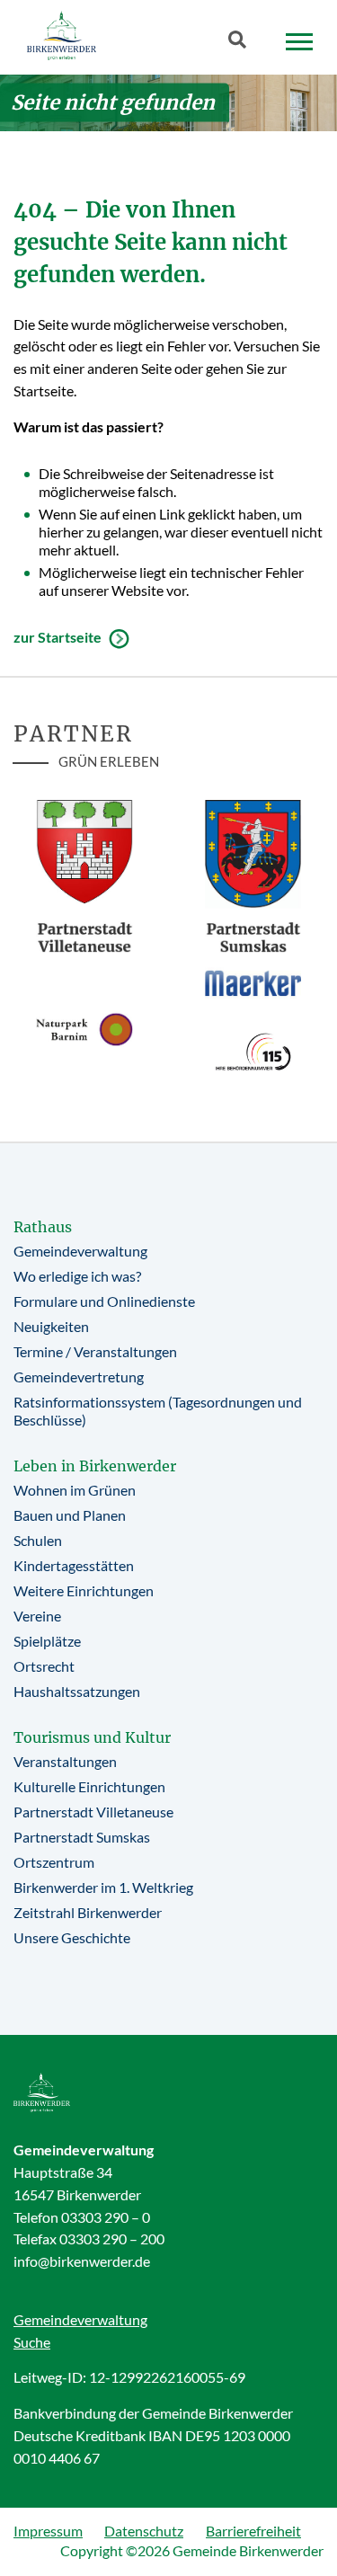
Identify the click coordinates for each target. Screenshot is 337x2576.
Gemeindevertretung (79, 1377)
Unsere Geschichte (72, 1937)
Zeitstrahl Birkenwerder (88, 1912)
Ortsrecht (44, 1666)
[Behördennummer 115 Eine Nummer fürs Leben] (253, 1052)
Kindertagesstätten (74, 1565)
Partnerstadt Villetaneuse (93, 1812)
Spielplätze (47, 1641)
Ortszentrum (54, 1862)
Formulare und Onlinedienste (104, 1301)
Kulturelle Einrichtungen (89, 1786)
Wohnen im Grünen (75, 1490)
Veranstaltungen (65, 1761)
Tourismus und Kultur (92, 1737)
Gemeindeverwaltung (80, 1251)
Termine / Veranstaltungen (95, 1351)
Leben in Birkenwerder (95, 1466)
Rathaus (43, 1227)
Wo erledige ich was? (77, 1276)
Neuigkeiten (51, 1326)
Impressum (48, 2531)
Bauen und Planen (70, 1515)
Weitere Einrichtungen (84, 1590)
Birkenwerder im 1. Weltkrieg (103, 1887)
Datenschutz (144, 2531)
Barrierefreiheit (253, 2531)
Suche (32, 2342)
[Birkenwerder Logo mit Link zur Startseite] (62, 36)
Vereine (37, 1616)
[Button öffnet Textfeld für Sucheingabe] (243, 43)
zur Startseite (58, 637)
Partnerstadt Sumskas (82, 1837)
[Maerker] (253, 982)
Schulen (38, 1540)
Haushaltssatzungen (77, 1691)
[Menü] (299, 42)
